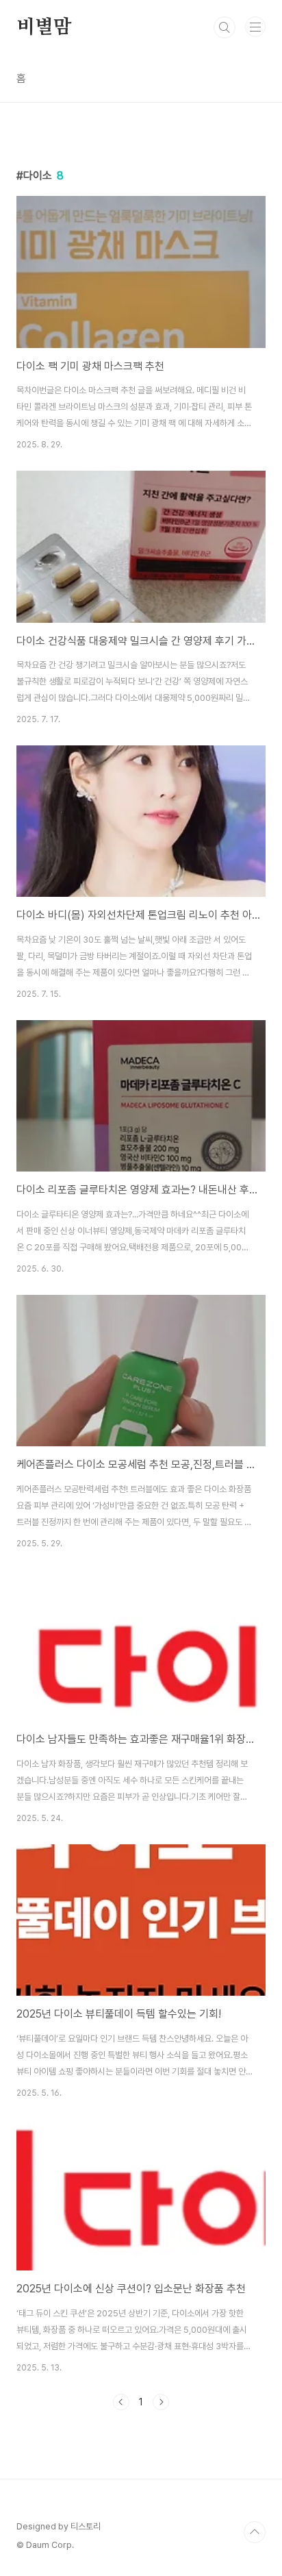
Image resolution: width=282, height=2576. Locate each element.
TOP (255, 2532)
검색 (225, 27)
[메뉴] (255, 27)
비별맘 (44, 27)
